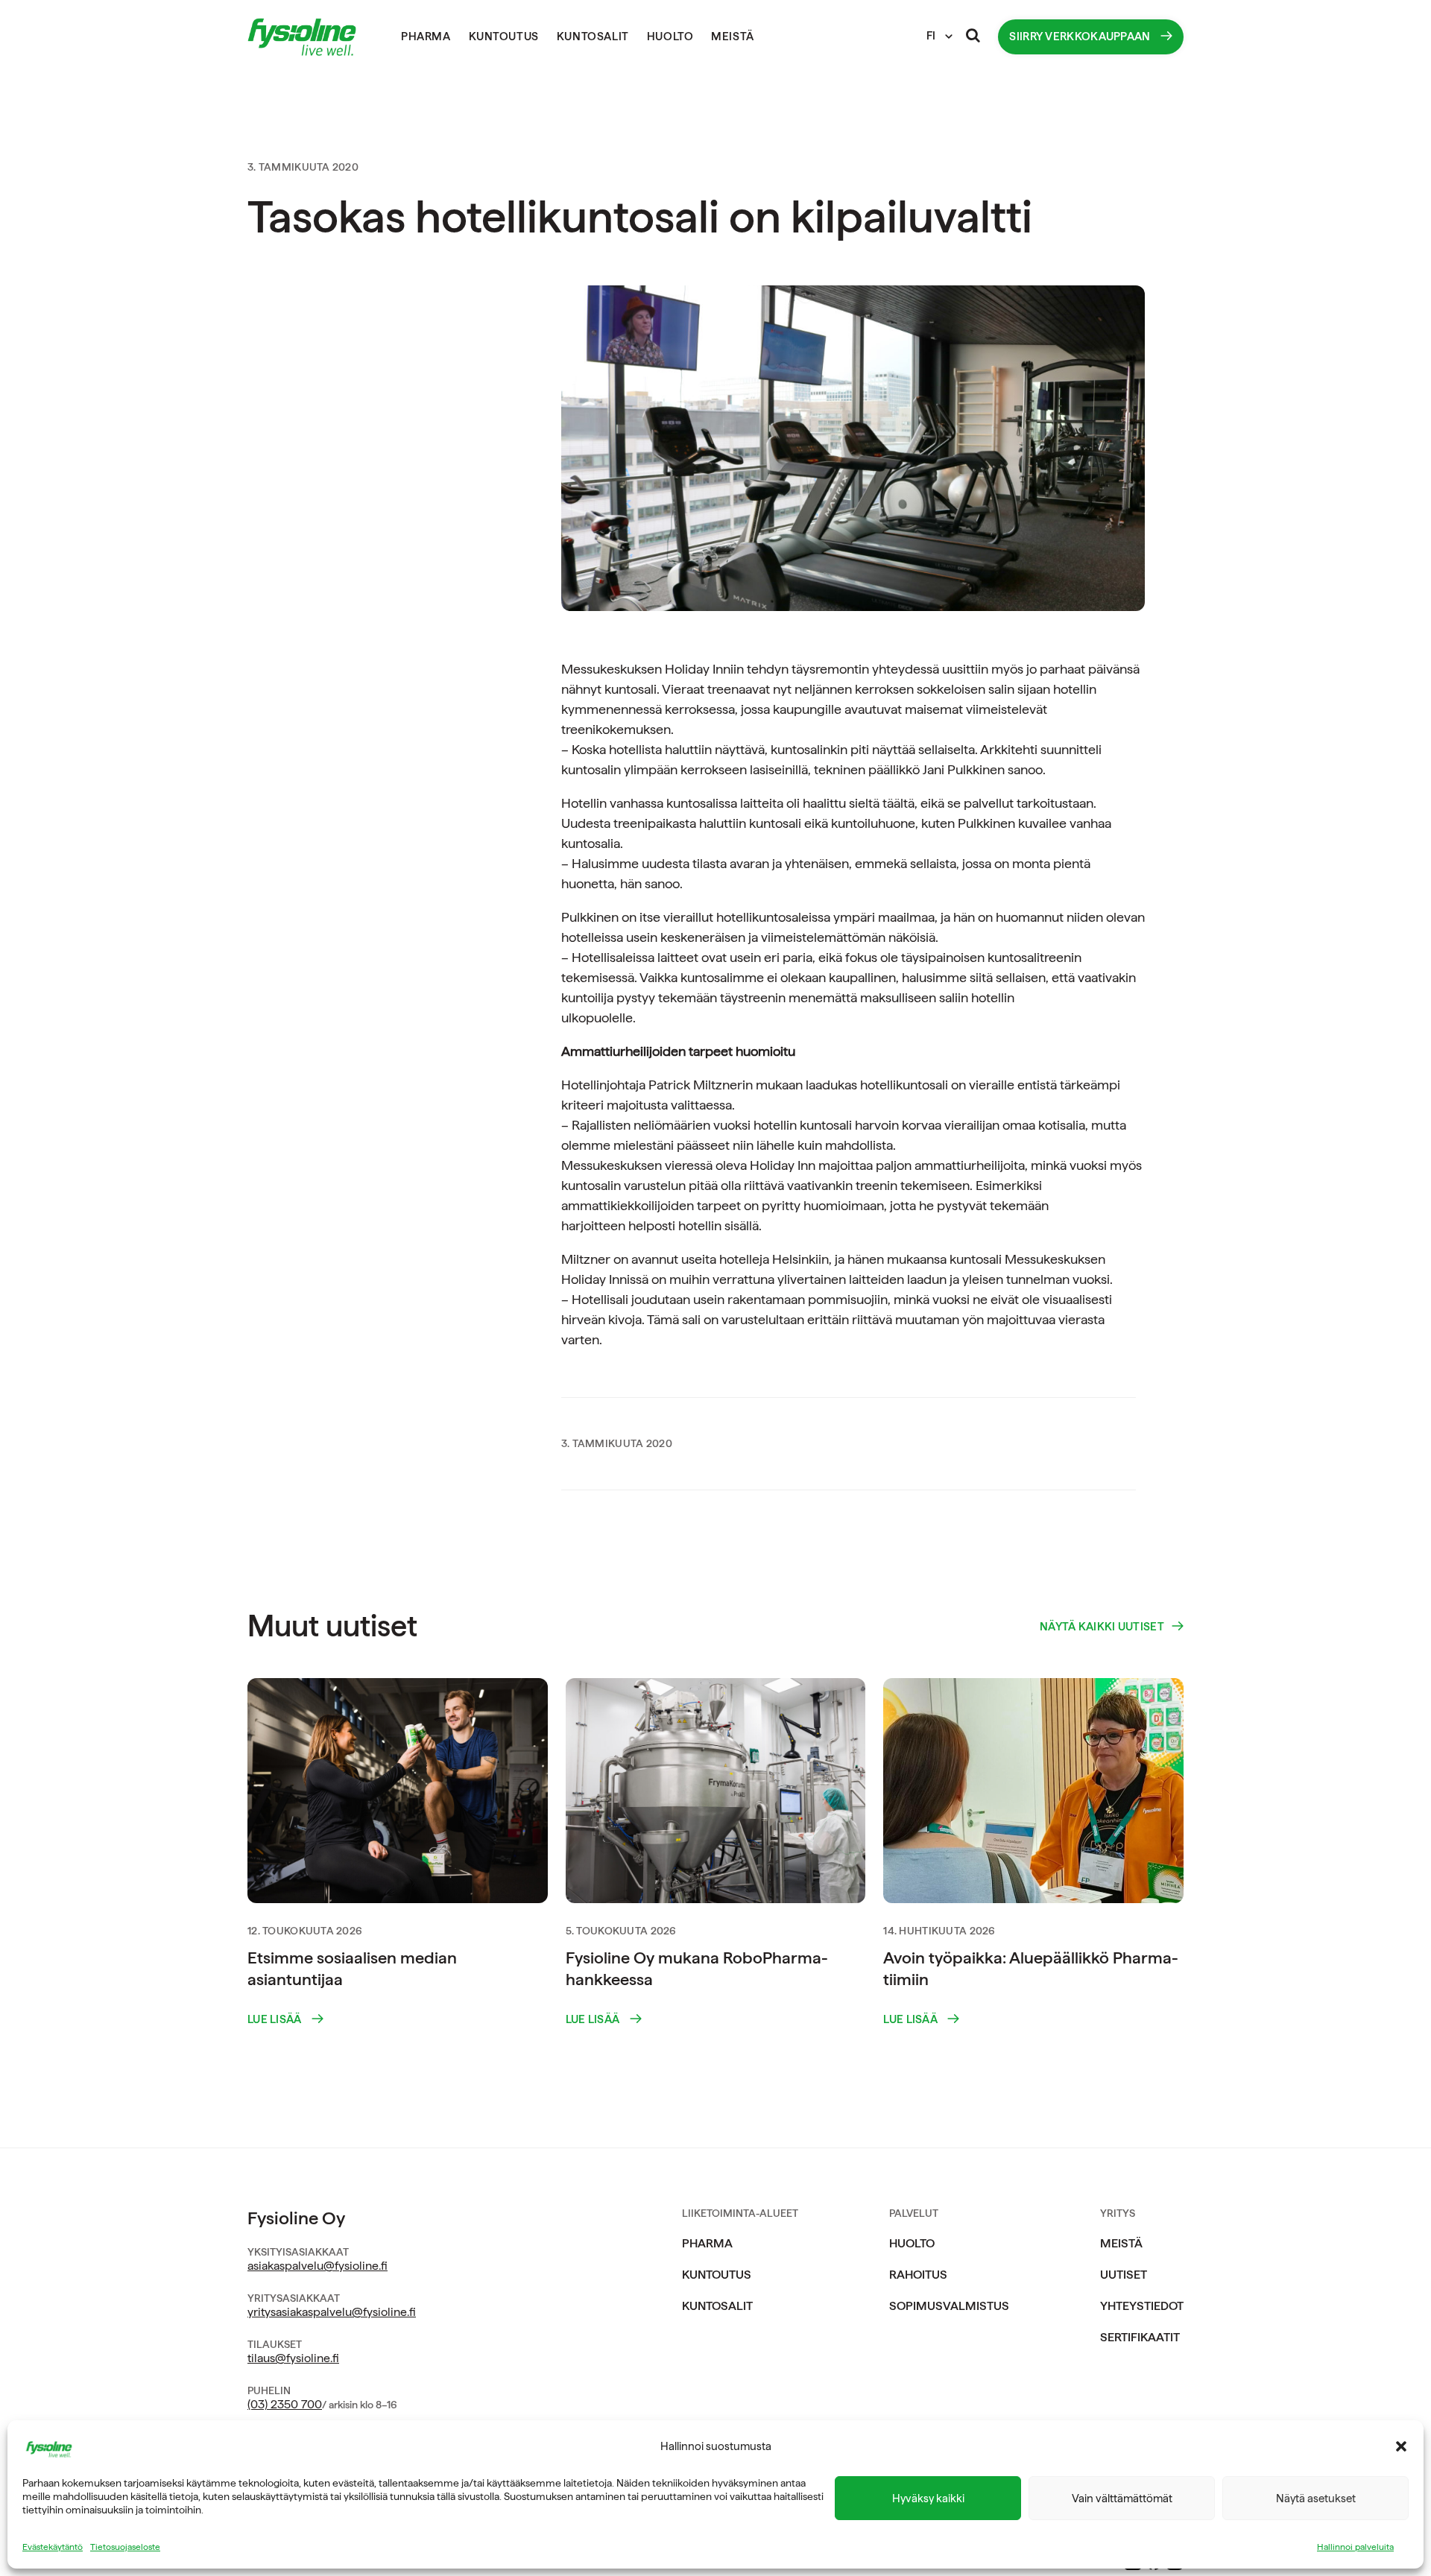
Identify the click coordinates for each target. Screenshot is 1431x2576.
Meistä (733, 37)
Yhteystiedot (1142, 2306)
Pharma (426, 37)
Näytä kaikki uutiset (1102, 1627)
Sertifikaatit (1140, 2337)
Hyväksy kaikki (928, 2499)
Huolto (670, 37)
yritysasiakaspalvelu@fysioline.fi (332, 2312)
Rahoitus (918, 2275)
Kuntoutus (504, 37)
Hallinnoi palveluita (1355, 2547)
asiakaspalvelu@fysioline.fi (318, 2266)
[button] (1401, 2446)
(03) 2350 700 (285, 2404)
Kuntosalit (593, 37)
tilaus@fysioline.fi (293, 2358)
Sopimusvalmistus (949, 2306)
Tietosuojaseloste (125, 2547)
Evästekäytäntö (53, 2547)
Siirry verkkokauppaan (1081, 37)
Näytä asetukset (1316, 2499)
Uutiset (1124, 2275)
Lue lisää (276, 2020)
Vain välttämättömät (1122, 2499)
